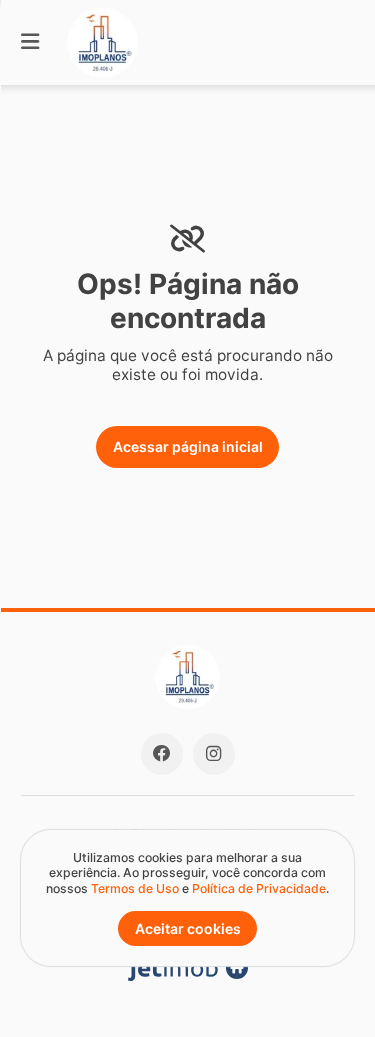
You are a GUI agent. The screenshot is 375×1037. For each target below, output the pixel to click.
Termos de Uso (135, 888)
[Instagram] (214, 754)
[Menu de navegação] (30, 42)
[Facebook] (162, 754)
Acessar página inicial (188, 446)
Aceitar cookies (188, 928)
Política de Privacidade (259, 888)
